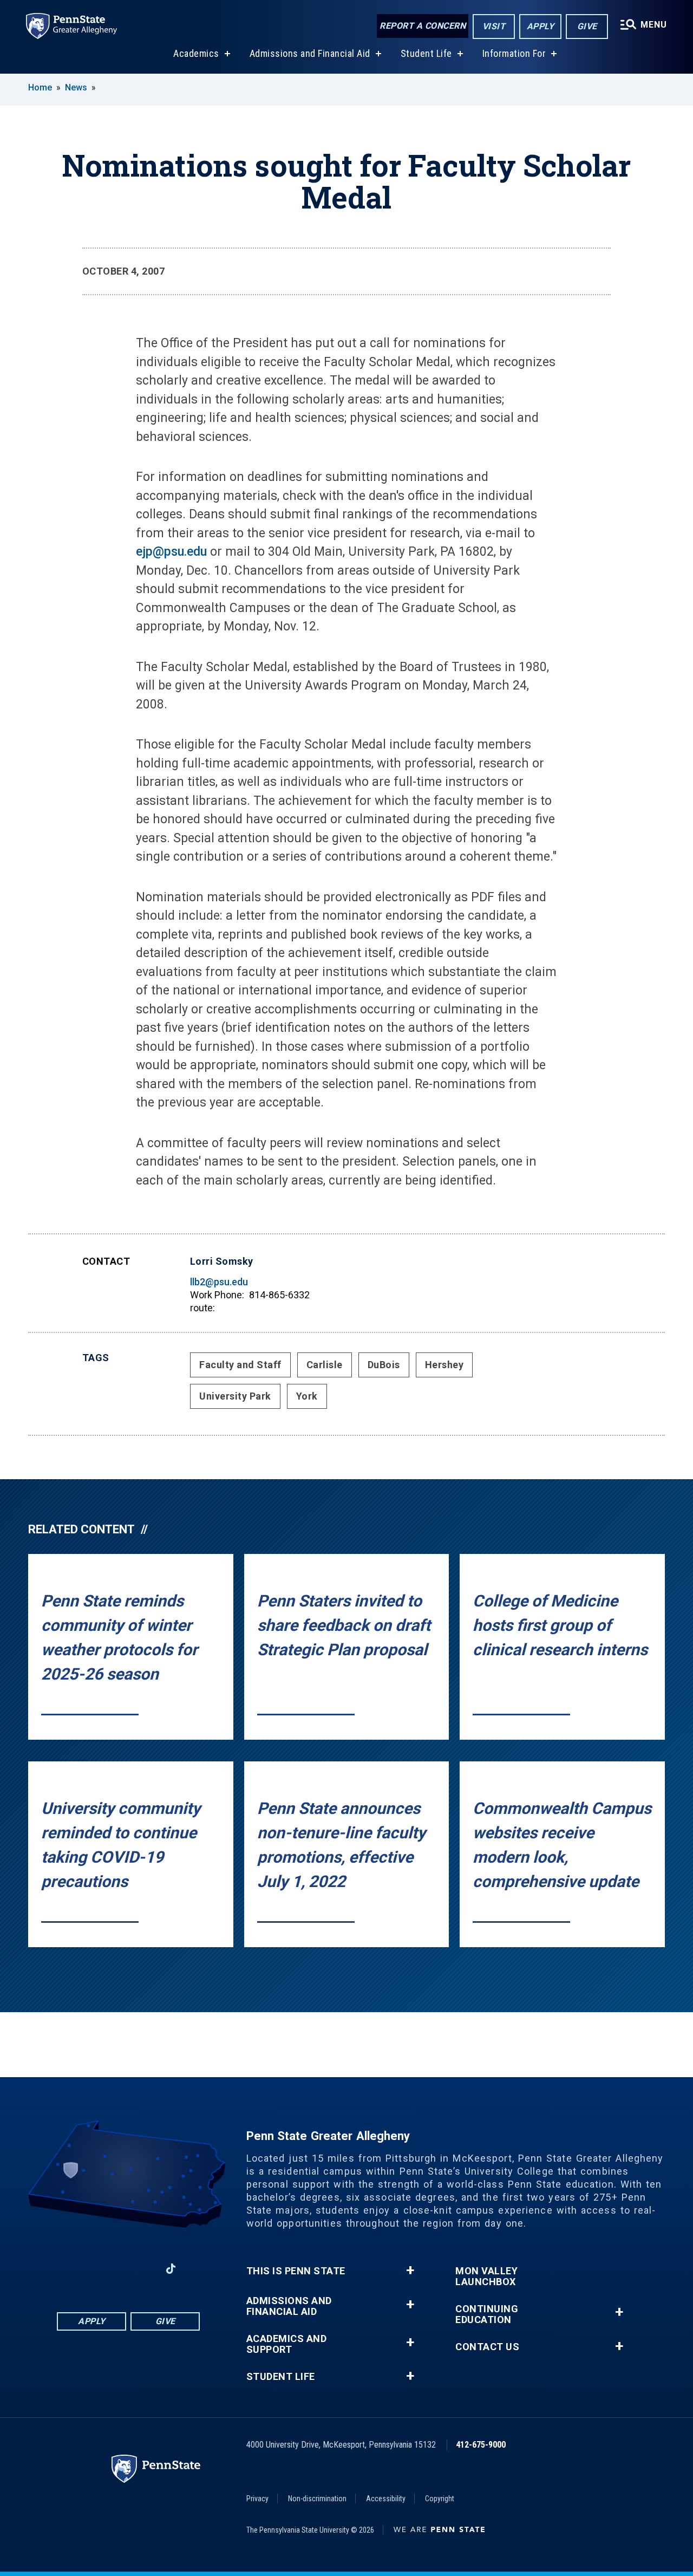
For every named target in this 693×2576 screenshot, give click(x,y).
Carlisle (325, 1365)
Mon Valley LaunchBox (486, 2276)
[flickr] (199, 2269)
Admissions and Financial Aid (310, 53)
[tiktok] (171, 2269)
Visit (494, 26)
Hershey (444, 1365)
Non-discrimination (317, 2499)
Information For (514, 53)
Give (587, 26)
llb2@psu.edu (219, 1282)
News (76, 87)
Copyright (440, 2499)
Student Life (426, 53)
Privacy (257, 2499)
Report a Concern (423, 26)
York (307, 1396)
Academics (196, 53)
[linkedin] (114, 2269)
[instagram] (58, 2269)
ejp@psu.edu (171, 552)
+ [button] (410, 2271)
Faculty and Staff (240, 1365)
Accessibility (386, 2499)
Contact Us (487, 2347)
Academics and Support (287, 2344)
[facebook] (86, 2269)
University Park (235, 1396)
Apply (541, 26)
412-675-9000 (481, 2445)
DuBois (384, 1365)
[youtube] (142, 2269)
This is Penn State (296, 2271)
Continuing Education (487, 2314)
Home (40, 87)
